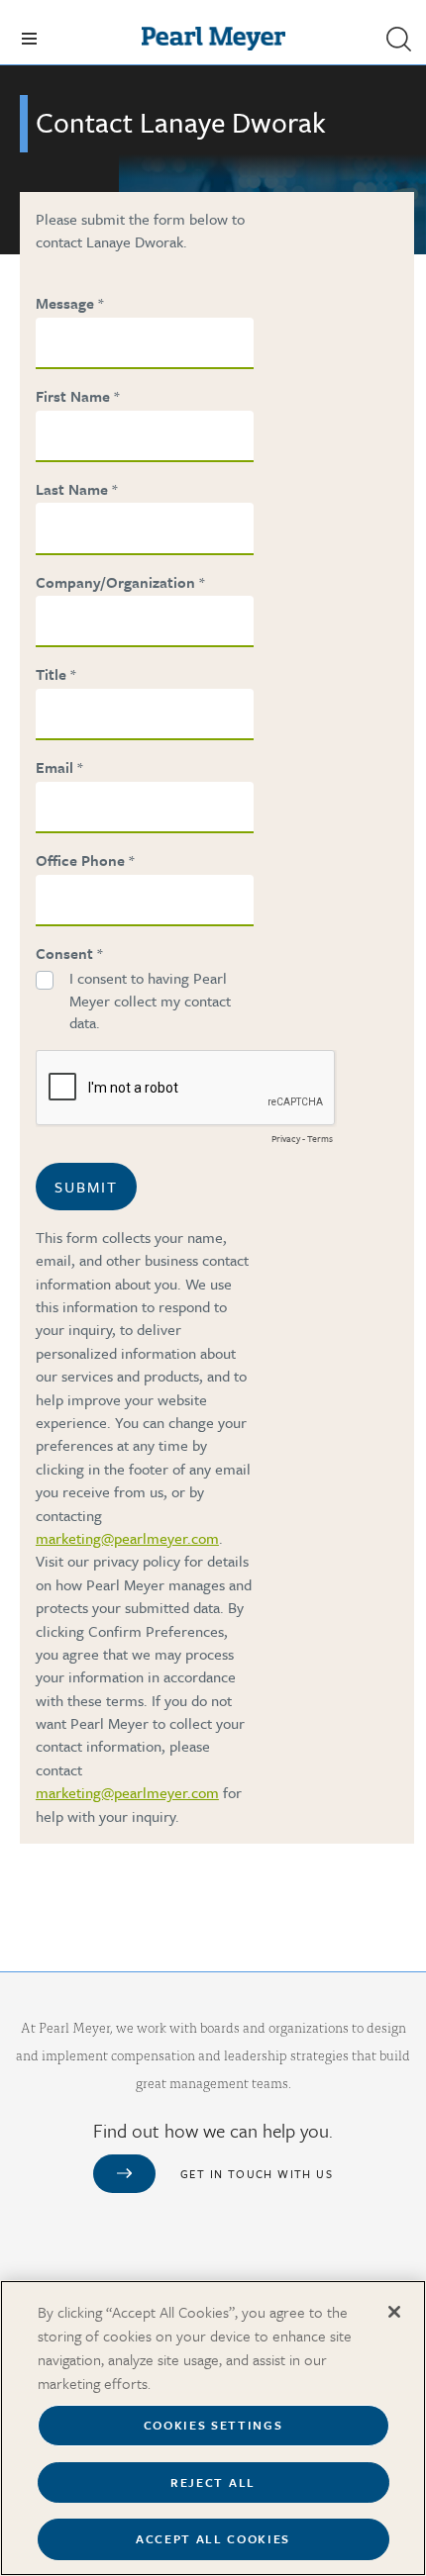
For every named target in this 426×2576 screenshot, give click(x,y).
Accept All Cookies (213, 2538)
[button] (398, 39)
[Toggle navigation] (29, 39)
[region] (213, 2428)
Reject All (213, 2482)
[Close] (394, 2312)
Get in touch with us (257, 2174)
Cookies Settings (213, 2425)
